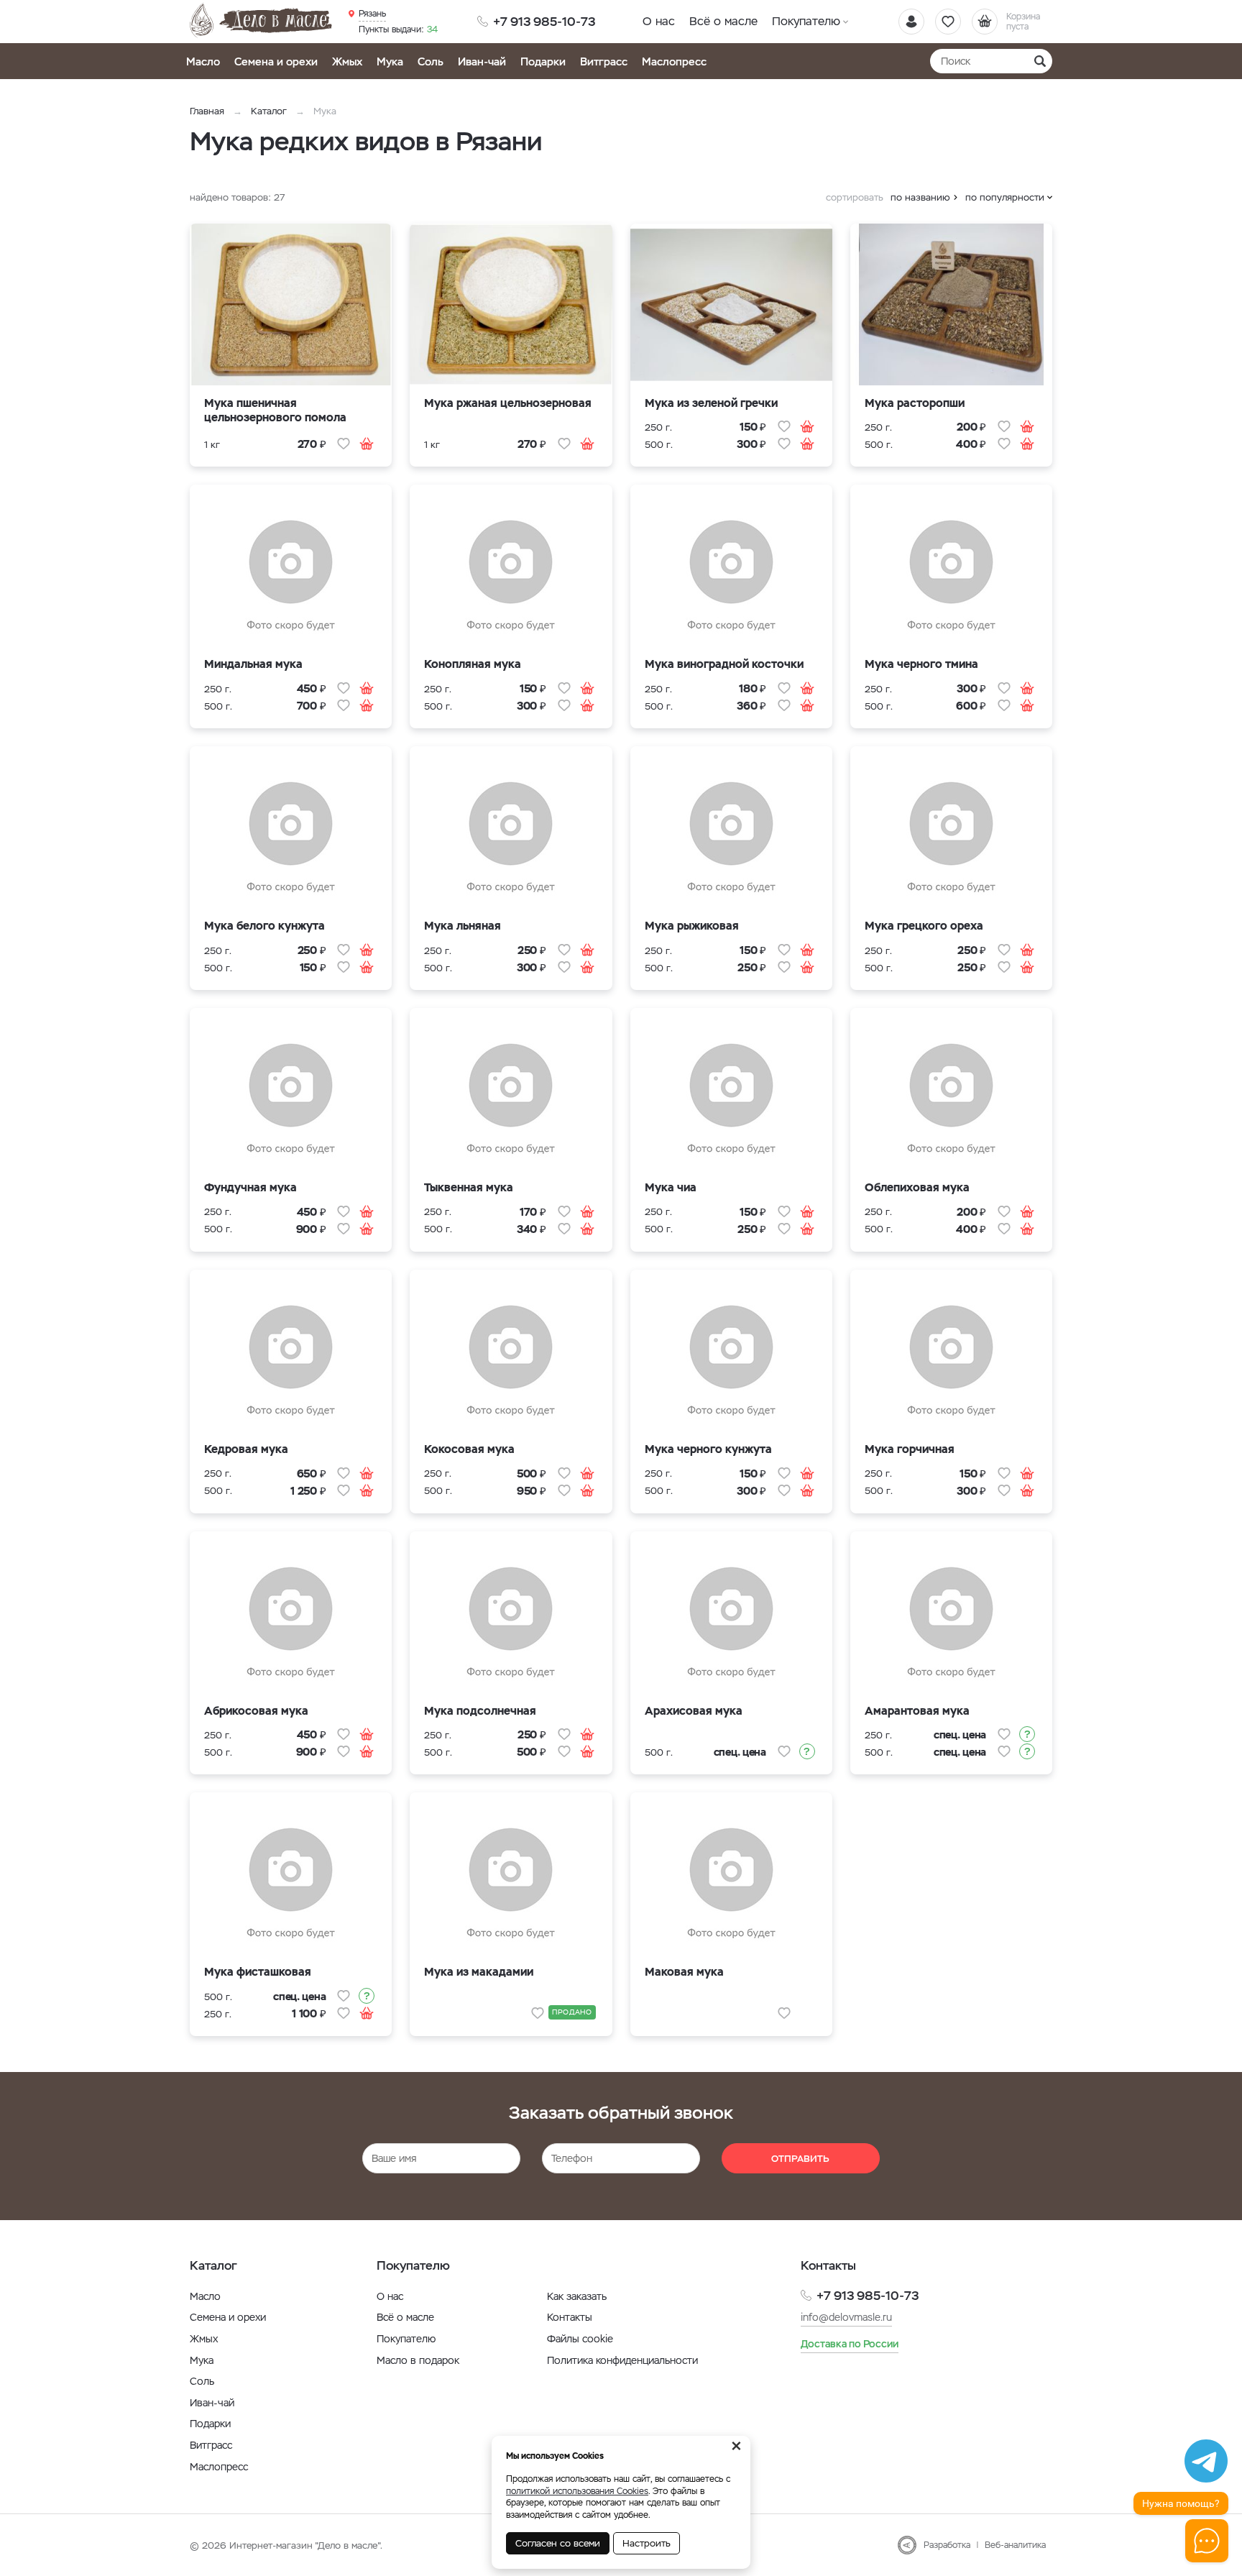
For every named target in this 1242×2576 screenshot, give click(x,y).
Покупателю (806, 21)
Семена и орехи (276, 61)
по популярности (1005, 197)
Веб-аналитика (1015, 2545)
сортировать (855, 197)
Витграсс (604, 61)
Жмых (347, 61)
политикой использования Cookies (577, 2491)
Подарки (543, 61)
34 (398, 29)
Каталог (269, 111)
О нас (659, 21)
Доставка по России (850, 2344)
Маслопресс (674, 61)
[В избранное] (344, 444)
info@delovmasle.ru (846, 2317)
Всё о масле (723, 21)
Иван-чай (482, 61)
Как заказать (577, 2296)
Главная (207, 111)
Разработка (947, 2545)
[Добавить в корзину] (367, 444)
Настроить (647, 2543)
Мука (390, 61)
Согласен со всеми (558, 2543)
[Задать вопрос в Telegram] (1206, 2461)
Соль (431, 61)
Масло (203, 61)
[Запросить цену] (807, 1751)
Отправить (800, 2159)
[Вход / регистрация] (911, 22)
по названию (920, 197)
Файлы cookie (580, 2339)
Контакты (570, 2317)
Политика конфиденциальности (622, 2360)
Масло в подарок (418, 2360)
